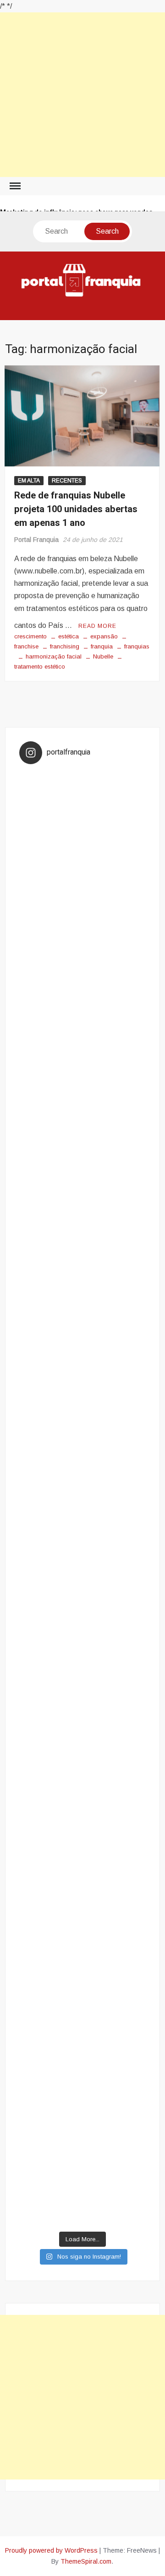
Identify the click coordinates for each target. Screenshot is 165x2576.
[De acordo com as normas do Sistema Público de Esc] (82, 1608)
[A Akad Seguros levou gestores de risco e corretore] (82, 1535)
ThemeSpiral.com (86, 2561)
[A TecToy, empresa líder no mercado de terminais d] (82, 1463)
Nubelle (103, 656)
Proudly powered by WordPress (51, 2550)
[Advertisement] (82, 95)
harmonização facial (54, 656)
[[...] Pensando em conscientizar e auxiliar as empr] (82, 1681)
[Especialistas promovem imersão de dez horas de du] (82, 2118)
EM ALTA (29, 481)
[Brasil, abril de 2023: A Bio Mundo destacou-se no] (82, 1026)
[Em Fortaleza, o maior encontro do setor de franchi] (82, 1972)
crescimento (30, 636)
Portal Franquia (36, 540)
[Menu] (14, 186)
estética (69, 636)
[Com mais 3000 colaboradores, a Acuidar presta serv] (82, 1827)
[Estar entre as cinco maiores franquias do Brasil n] (82, 1754)
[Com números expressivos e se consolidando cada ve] (82, 1390)
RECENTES (67, 481)
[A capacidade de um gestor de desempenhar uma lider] (82, 881)
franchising (65, 646)
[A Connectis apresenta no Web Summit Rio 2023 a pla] (82, 1244)
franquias (137, 646)
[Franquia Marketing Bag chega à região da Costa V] (82, 1899)
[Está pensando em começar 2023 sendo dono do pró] (82, 2045)
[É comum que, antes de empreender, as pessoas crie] (82, 1317)
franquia (102, 646)
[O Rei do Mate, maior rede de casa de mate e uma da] (82, 953)
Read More (97, 626)
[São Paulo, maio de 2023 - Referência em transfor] (82, 807)
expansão (104, 636)
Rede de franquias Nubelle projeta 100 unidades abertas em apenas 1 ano (76, 509)
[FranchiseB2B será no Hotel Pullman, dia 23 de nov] (82, 2191)
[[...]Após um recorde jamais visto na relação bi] (82, 1171)
